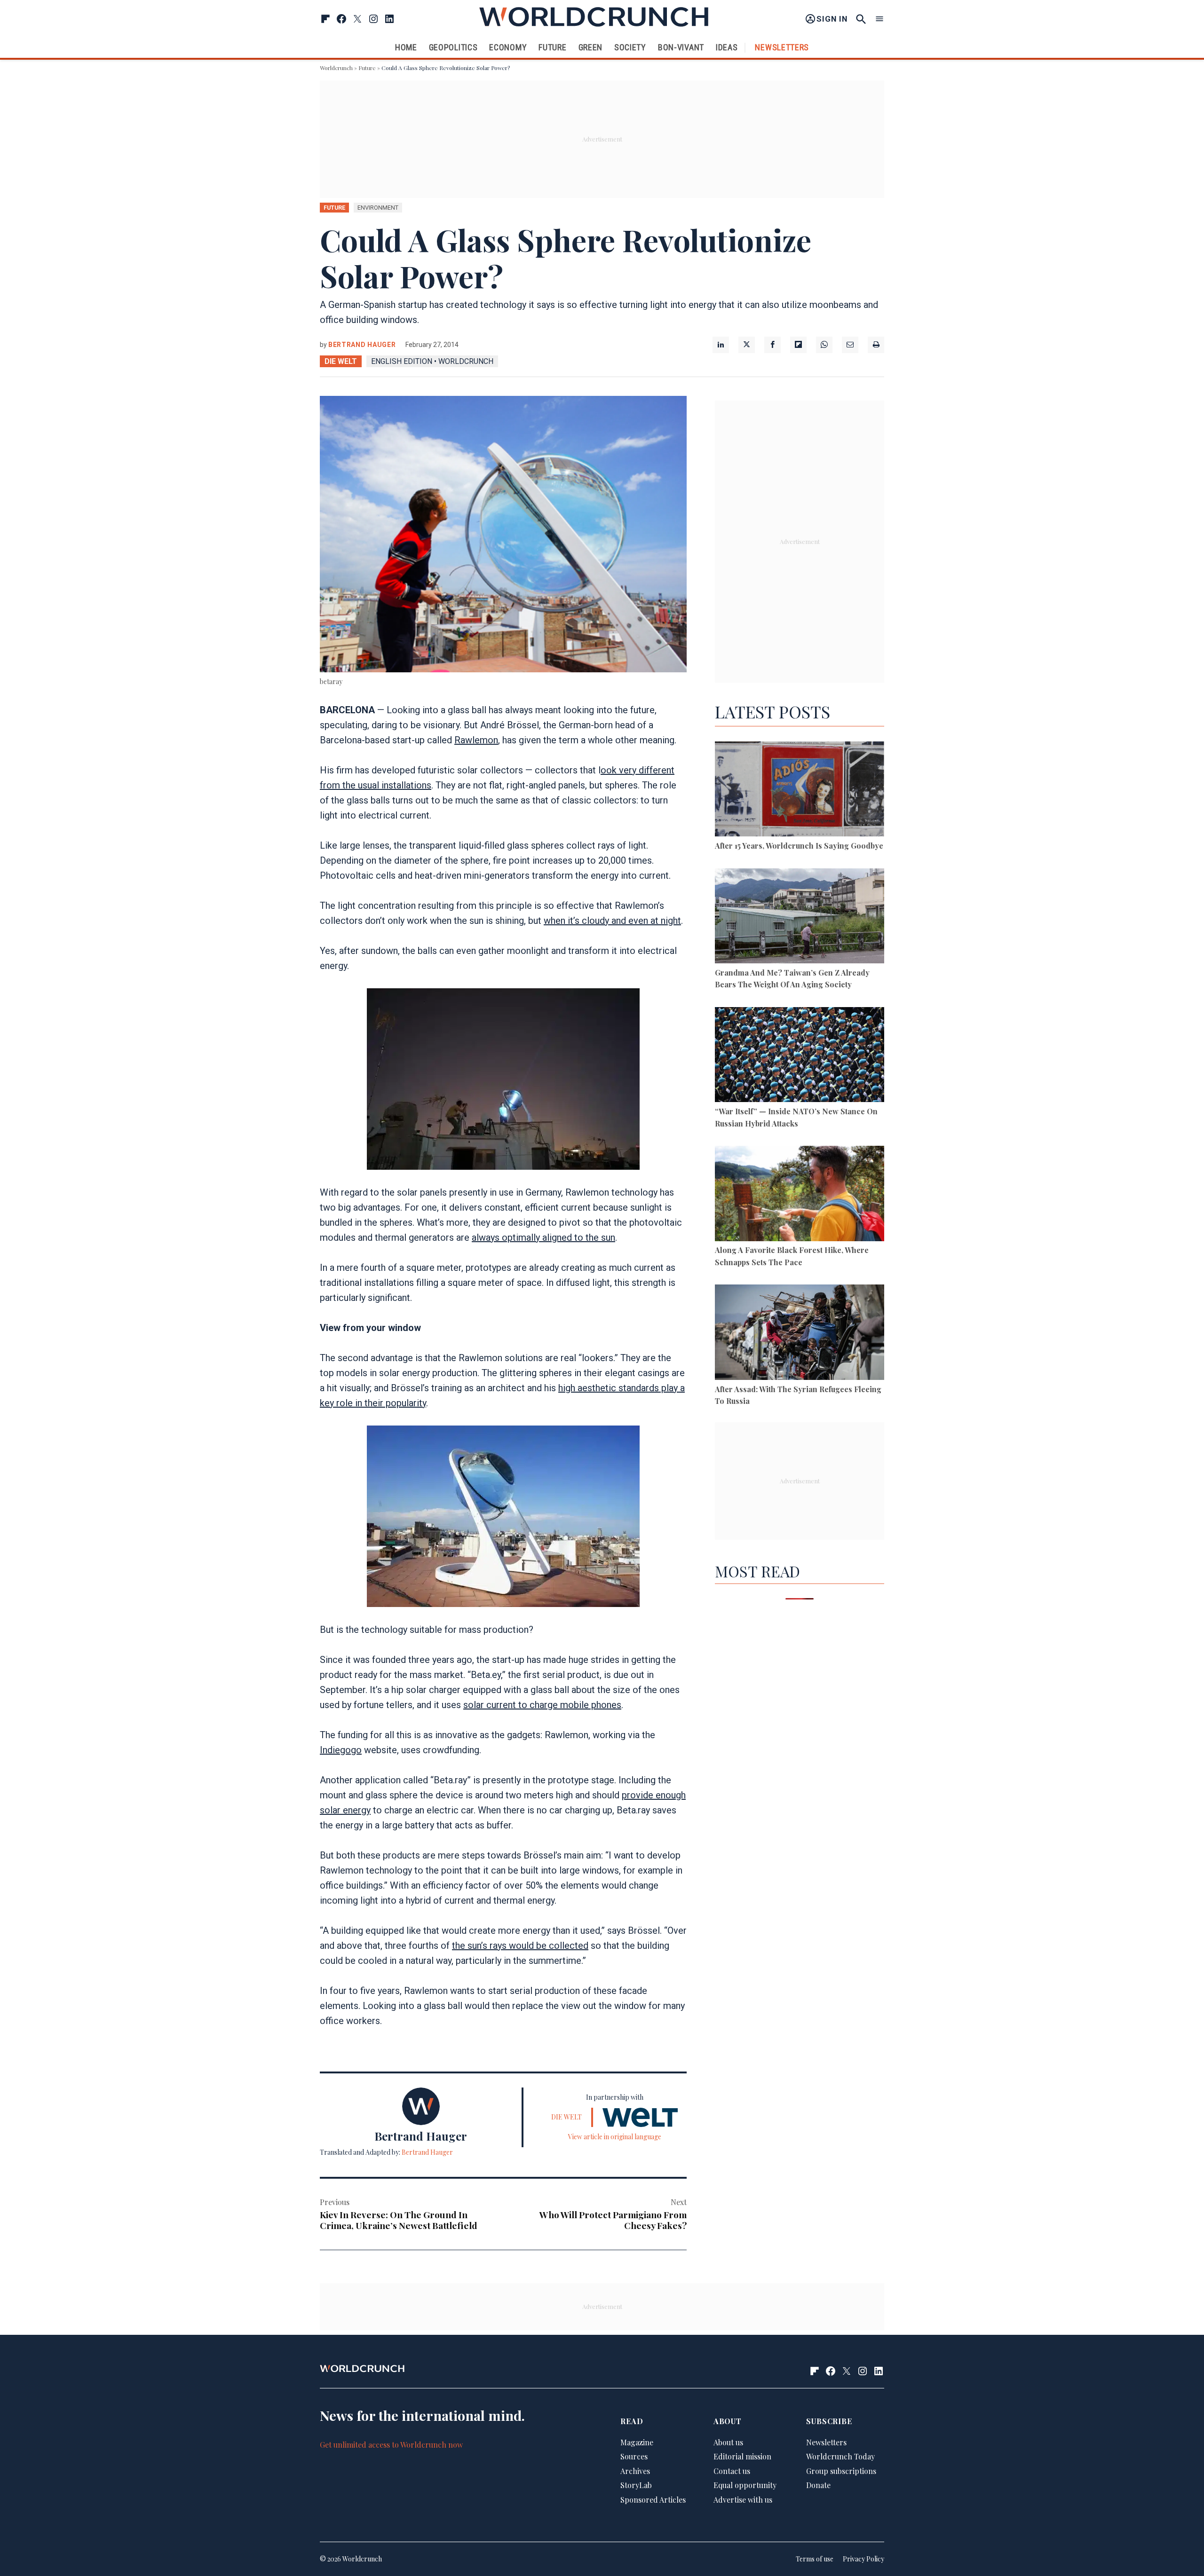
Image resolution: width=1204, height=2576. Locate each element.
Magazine (637, 2442)
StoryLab (636, 2485)
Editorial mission (742, 2456)
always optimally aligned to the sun (543, 1237)
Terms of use (815, 2559)
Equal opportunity (745, 2485)
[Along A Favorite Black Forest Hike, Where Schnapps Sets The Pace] (800, 1195)
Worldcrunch (336, 68)
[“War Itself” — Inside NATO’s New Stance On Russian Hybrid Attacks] (800, 1056)
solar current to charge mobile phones (542, 1705)
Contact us (732, 2471)
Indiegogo (341, 1750)
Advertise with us (743, 2500)
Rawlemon (476, 740)
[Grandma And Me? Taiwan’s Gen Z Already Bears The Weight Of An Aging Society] (800, 918)
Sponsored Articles (653, 2500)
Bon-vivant (681, 47)
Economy (508, 47)
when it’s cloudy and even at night (612, 921)
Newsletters (782, 47)
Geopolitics (453, 47)
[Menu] (879, 19)
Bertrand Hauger (362, 345)
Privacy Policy (863, 2559)
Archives (635, 2471)
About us (728, 2442)
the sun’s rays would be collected (520, 1946)
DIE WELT (341, 361)
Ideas (727, 47)
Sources (634, 2456)
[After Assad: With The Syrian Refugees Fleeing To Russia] (800, 1334)
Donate (818, 2485)
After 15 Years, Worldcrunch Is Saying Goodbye (799, 846)
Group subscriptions (841, 2471)
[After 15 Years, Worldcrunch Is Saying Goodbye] (800, 791)
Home (406, 47)
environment (378, 208)
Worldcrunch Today (840, 2456)
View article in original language (615, 2137)
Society (630, 47)
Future (552, 47)
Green (591, 47)
